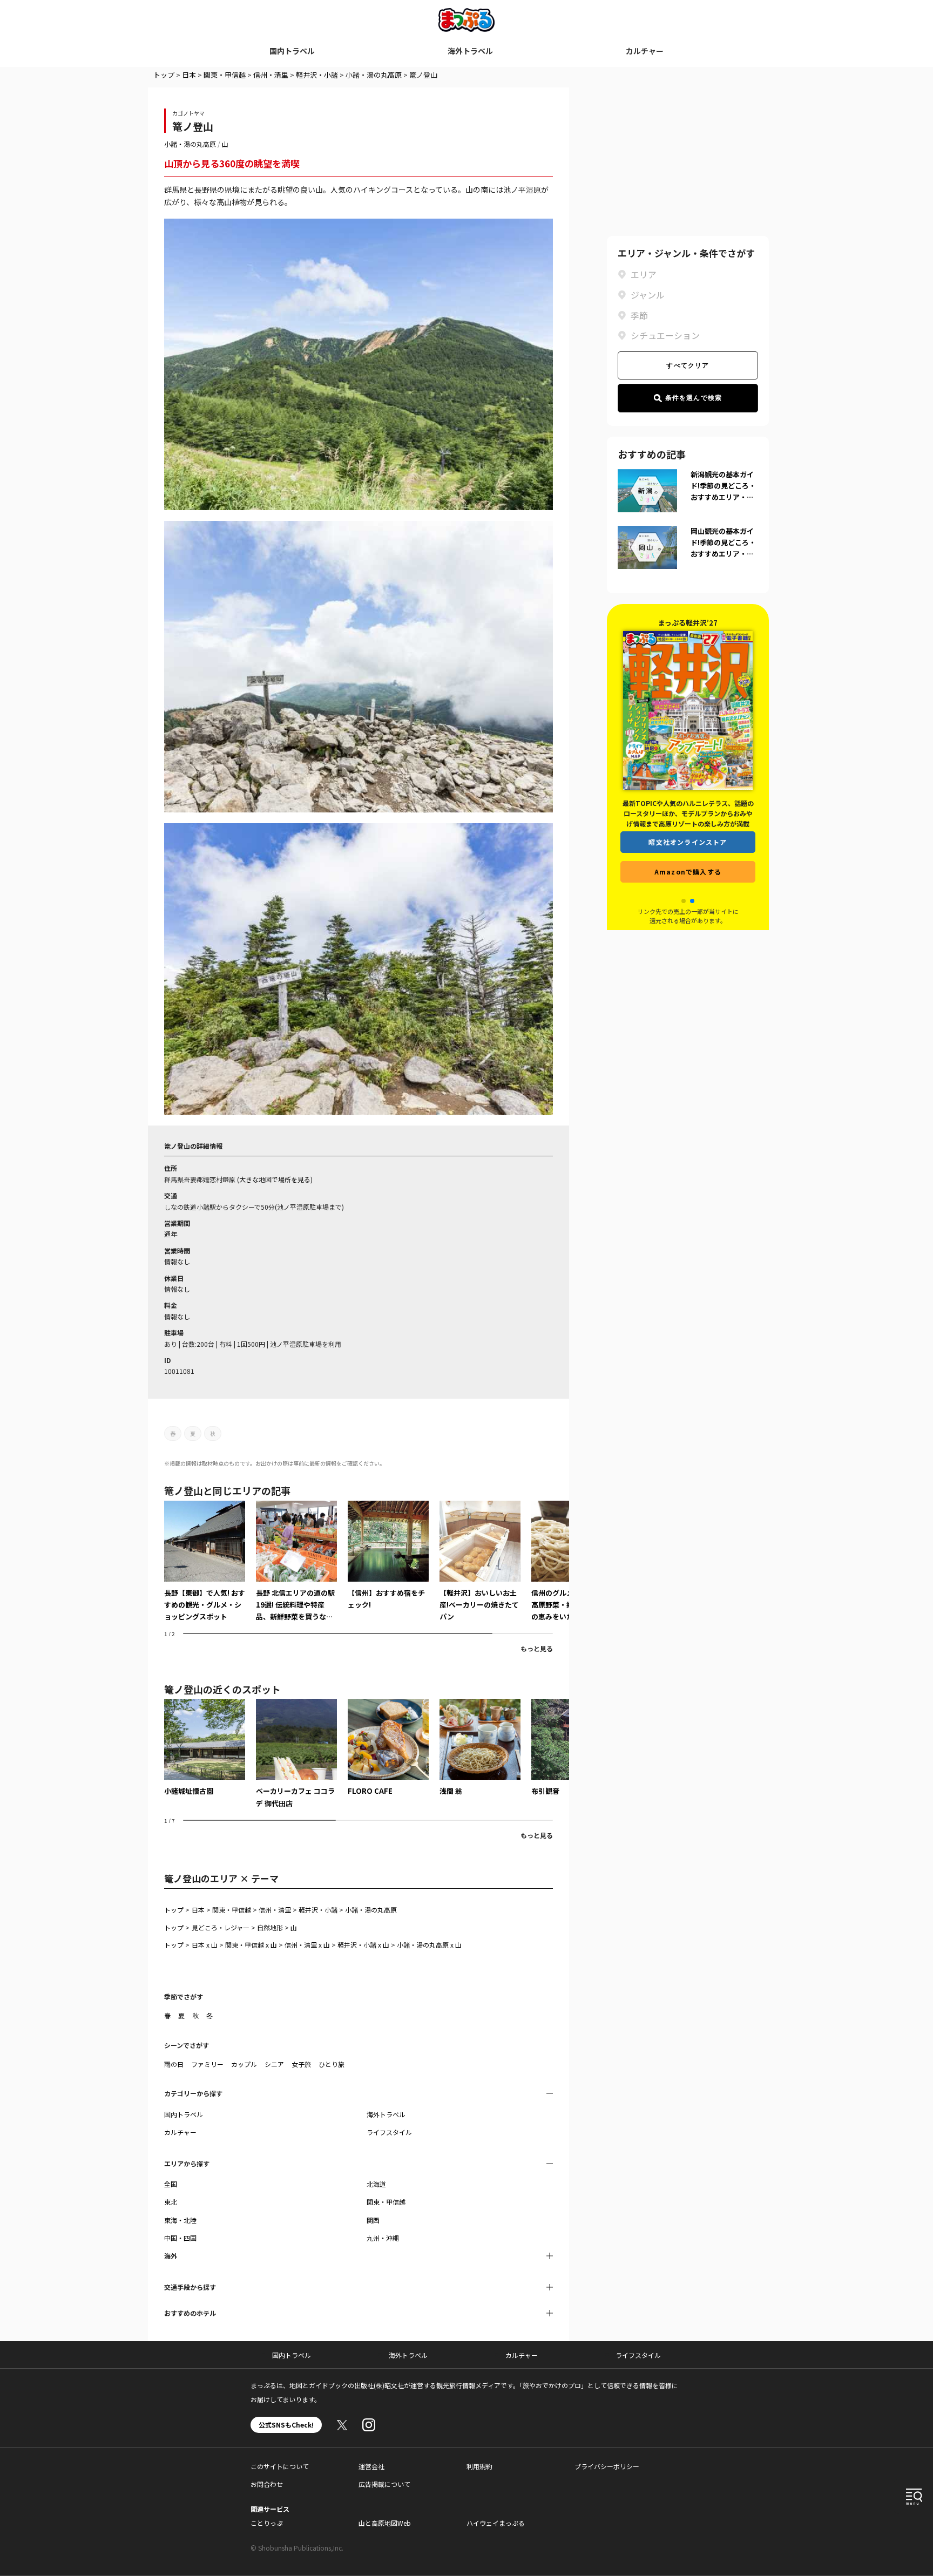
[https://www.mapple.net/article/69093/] (480, 1562)
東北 (171, 2202)
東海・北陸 (180, 2220)
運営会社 (371, 2466)
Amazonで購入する (688, 882)
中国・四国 (180, 2238)
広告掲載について (384, 2484)
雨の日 (174, 2064)
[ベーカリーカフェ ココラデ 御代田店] (296, 1754)
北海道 (376, 2184)
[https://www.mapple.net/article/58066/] (296, 1562)
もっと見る (537, 1648)
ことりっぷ (267, 2523)
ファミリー (207, 2064)
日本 (189, 75)
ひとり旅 (332, 2064)
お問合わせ (267, 2484)
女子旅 (301, 2064)
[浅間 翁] (480, 1748)
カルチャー (645, 51)
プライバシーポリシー (607, 2466)
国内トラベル (292, 51)
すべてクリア (688, 365)
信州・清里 (271, 75)
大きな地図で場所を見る (275, 1179)
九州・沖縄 (383, 2238)
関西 (373, 2220)
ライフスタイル (389, 2132)
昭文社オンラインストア (688, 853)
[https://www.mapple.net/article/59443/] (205, 1562)
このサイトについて (280, 2466)
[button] (684, 901)
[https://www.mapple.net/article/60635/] (388, 1556)
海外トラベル (470, 51)
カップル (244, 2064)
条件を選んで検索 (694, 398)
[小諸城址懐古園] (205, 1748)
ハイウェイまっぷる (496, 2523)
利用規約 (479, 2466)
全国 (171, 2184)
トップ (164, 75)
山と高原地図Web (385, 2523)
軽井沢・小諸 (317, 75)
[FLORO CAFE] (388, 1748)
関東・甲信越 (225, 75)
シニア (274, 2064)
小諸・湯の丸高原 (374, 75)
